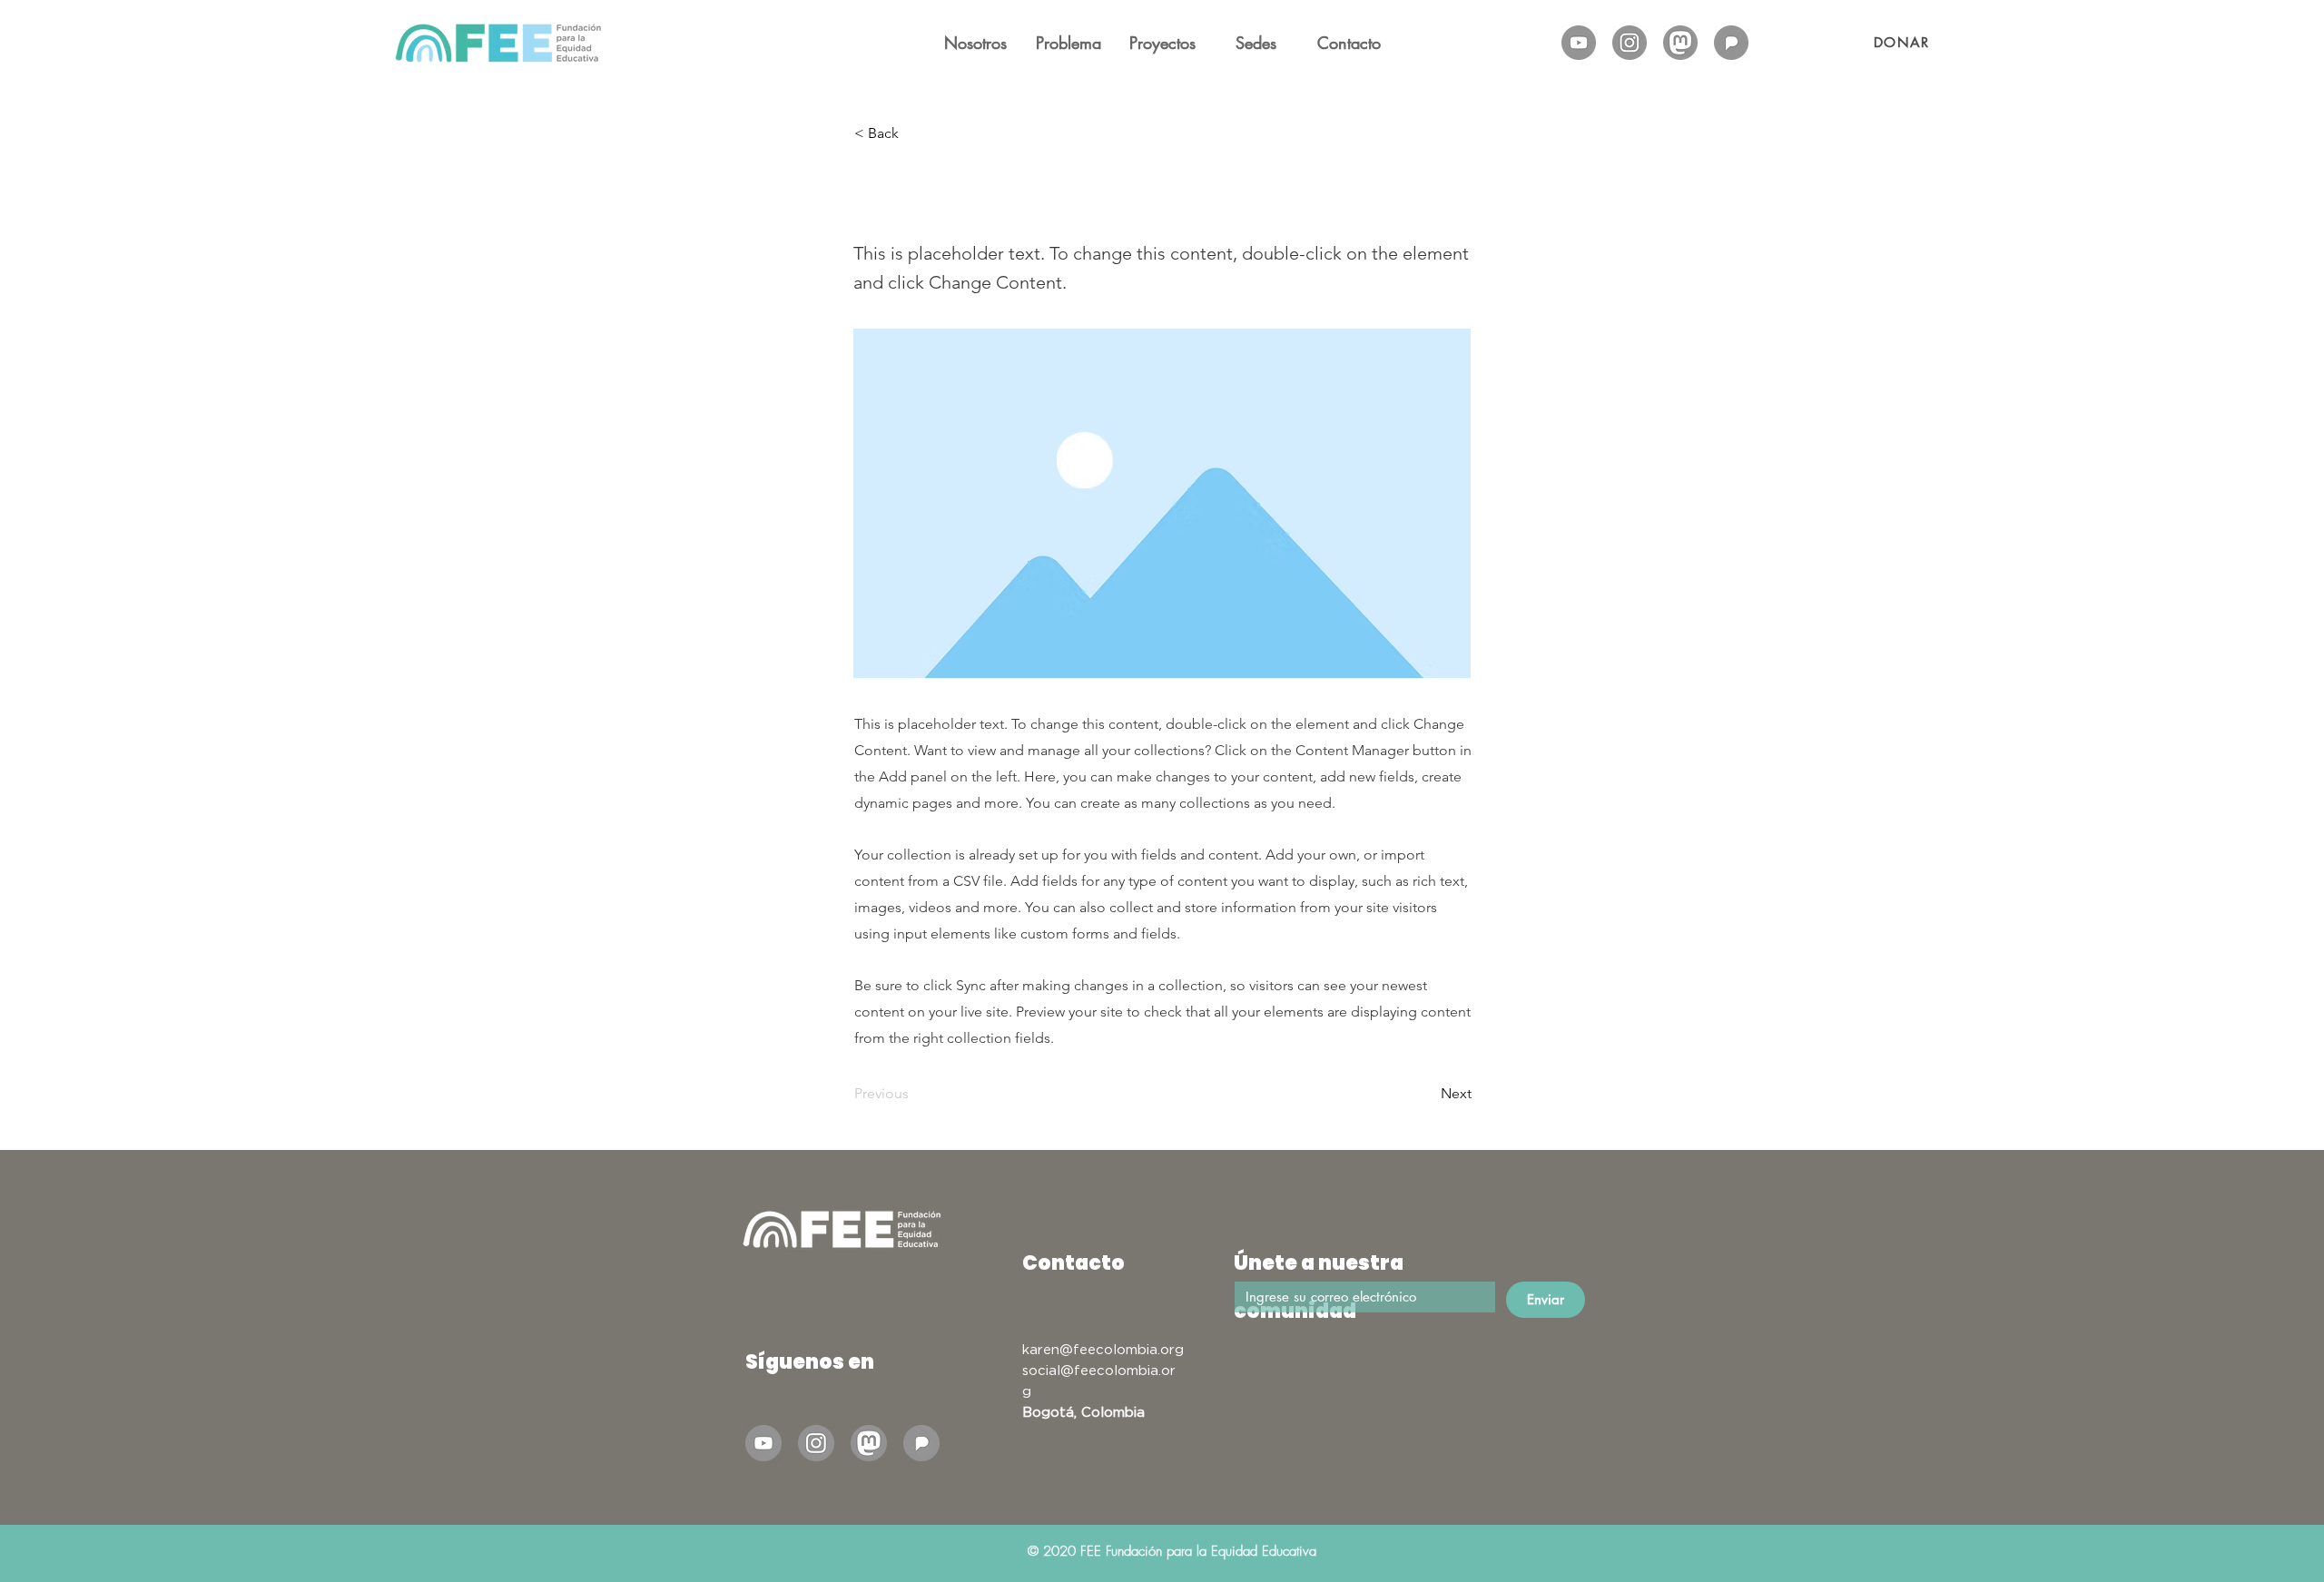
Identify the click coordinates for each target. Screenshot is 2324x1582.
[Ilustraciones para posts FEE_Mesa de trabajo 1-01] (1579, 43)
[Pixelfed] (1731, 43)
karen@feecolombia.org (1103, 1349)
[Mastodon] (1680, 43)
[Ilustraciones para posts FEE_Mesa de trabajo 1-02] (1630, 43)
